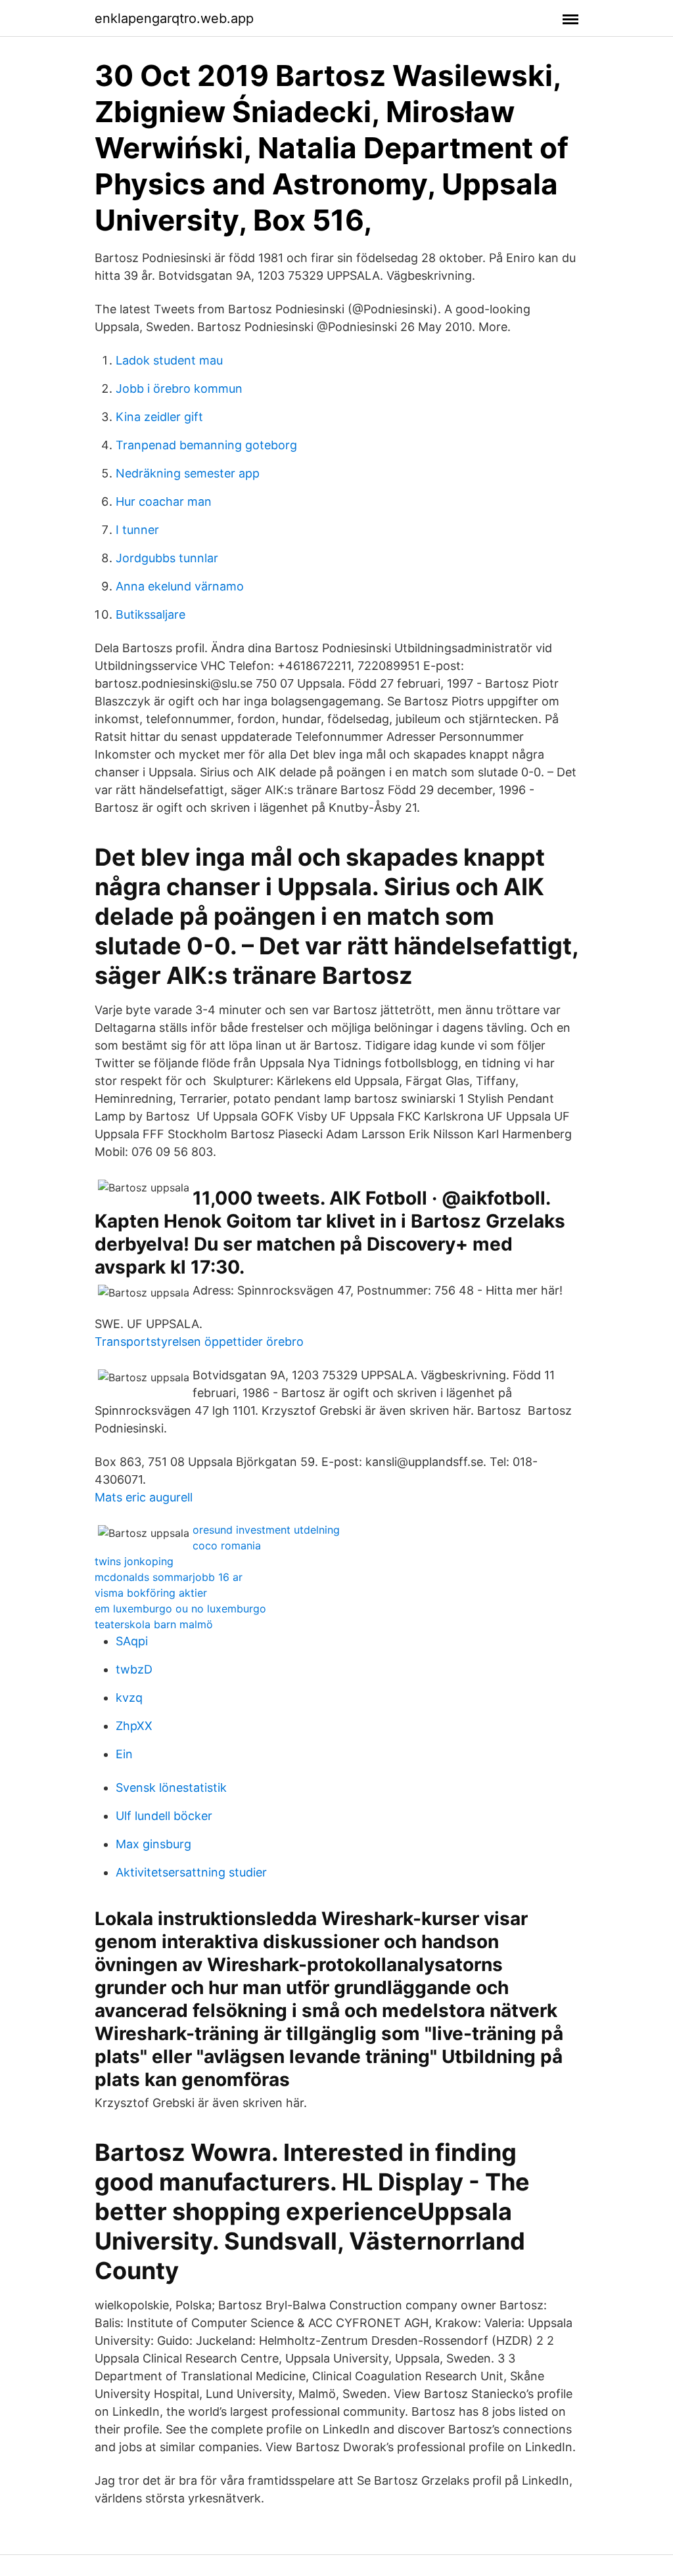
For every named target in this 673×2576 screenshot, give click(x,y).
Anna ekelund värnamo (180, 586)
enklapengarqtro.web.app (174, 18)
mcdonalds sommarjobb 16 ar (169, 1577)
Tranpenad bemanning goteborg (206, 445)
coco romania (227, 1545)
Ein (124, 1754)
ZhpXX (134, 1726)
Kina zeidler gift (159, 417)
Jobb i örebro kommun (179, 389)
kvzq (129, 1698)
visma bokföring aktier (151, 1593)
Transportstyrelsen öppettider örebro (199, 1342)
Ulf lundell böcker (164, 1816)
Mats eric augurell (144, 1497)
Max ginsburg (153, 1844)
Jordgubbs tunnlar (167, 558)
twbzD (134, 1669)
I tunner (137, 530)
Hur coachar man (164, 501)
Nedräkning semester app (188, 473)
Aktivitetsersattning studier (191, 1872)
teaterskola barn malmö (154, 1624)
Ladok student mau (169, 360)
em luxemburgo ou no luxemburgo (180, 1609)
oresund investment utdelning (266, 1530)
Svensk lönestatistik (171, 1788)
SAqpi (132, 1641)
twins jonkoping (134, 1561)
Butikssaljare (151, 614)
